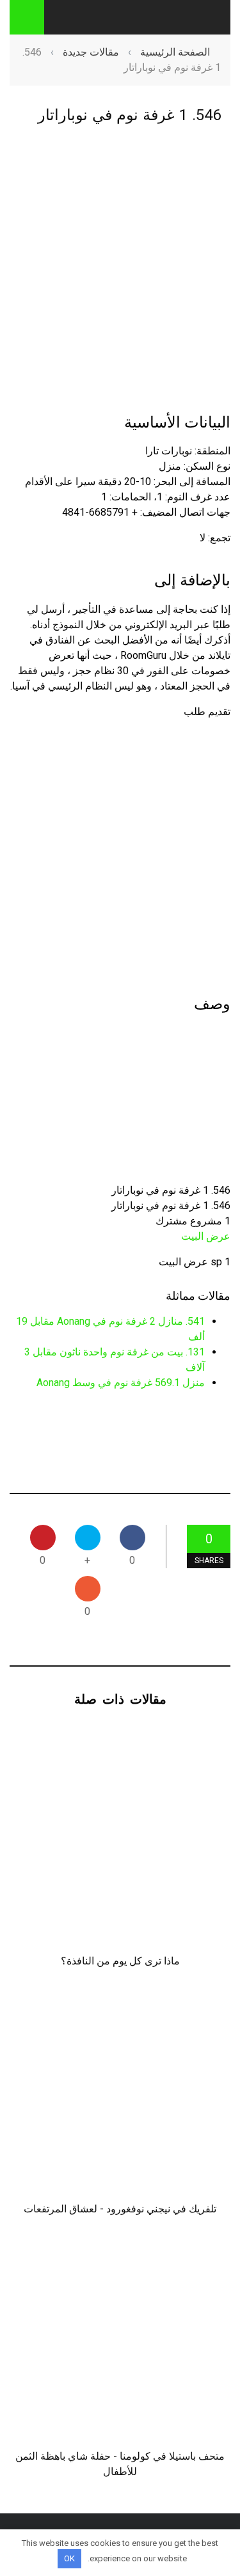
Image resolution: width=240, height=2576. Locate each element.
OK (69, 2558)
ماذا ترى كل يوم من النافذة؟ (120, 1961)
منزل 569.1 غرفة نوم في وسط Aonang (121, 1383)
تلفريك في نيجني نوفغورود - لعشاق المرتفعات (120, 2209)
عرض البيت (206, 1236)
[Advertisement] (120, 268)
